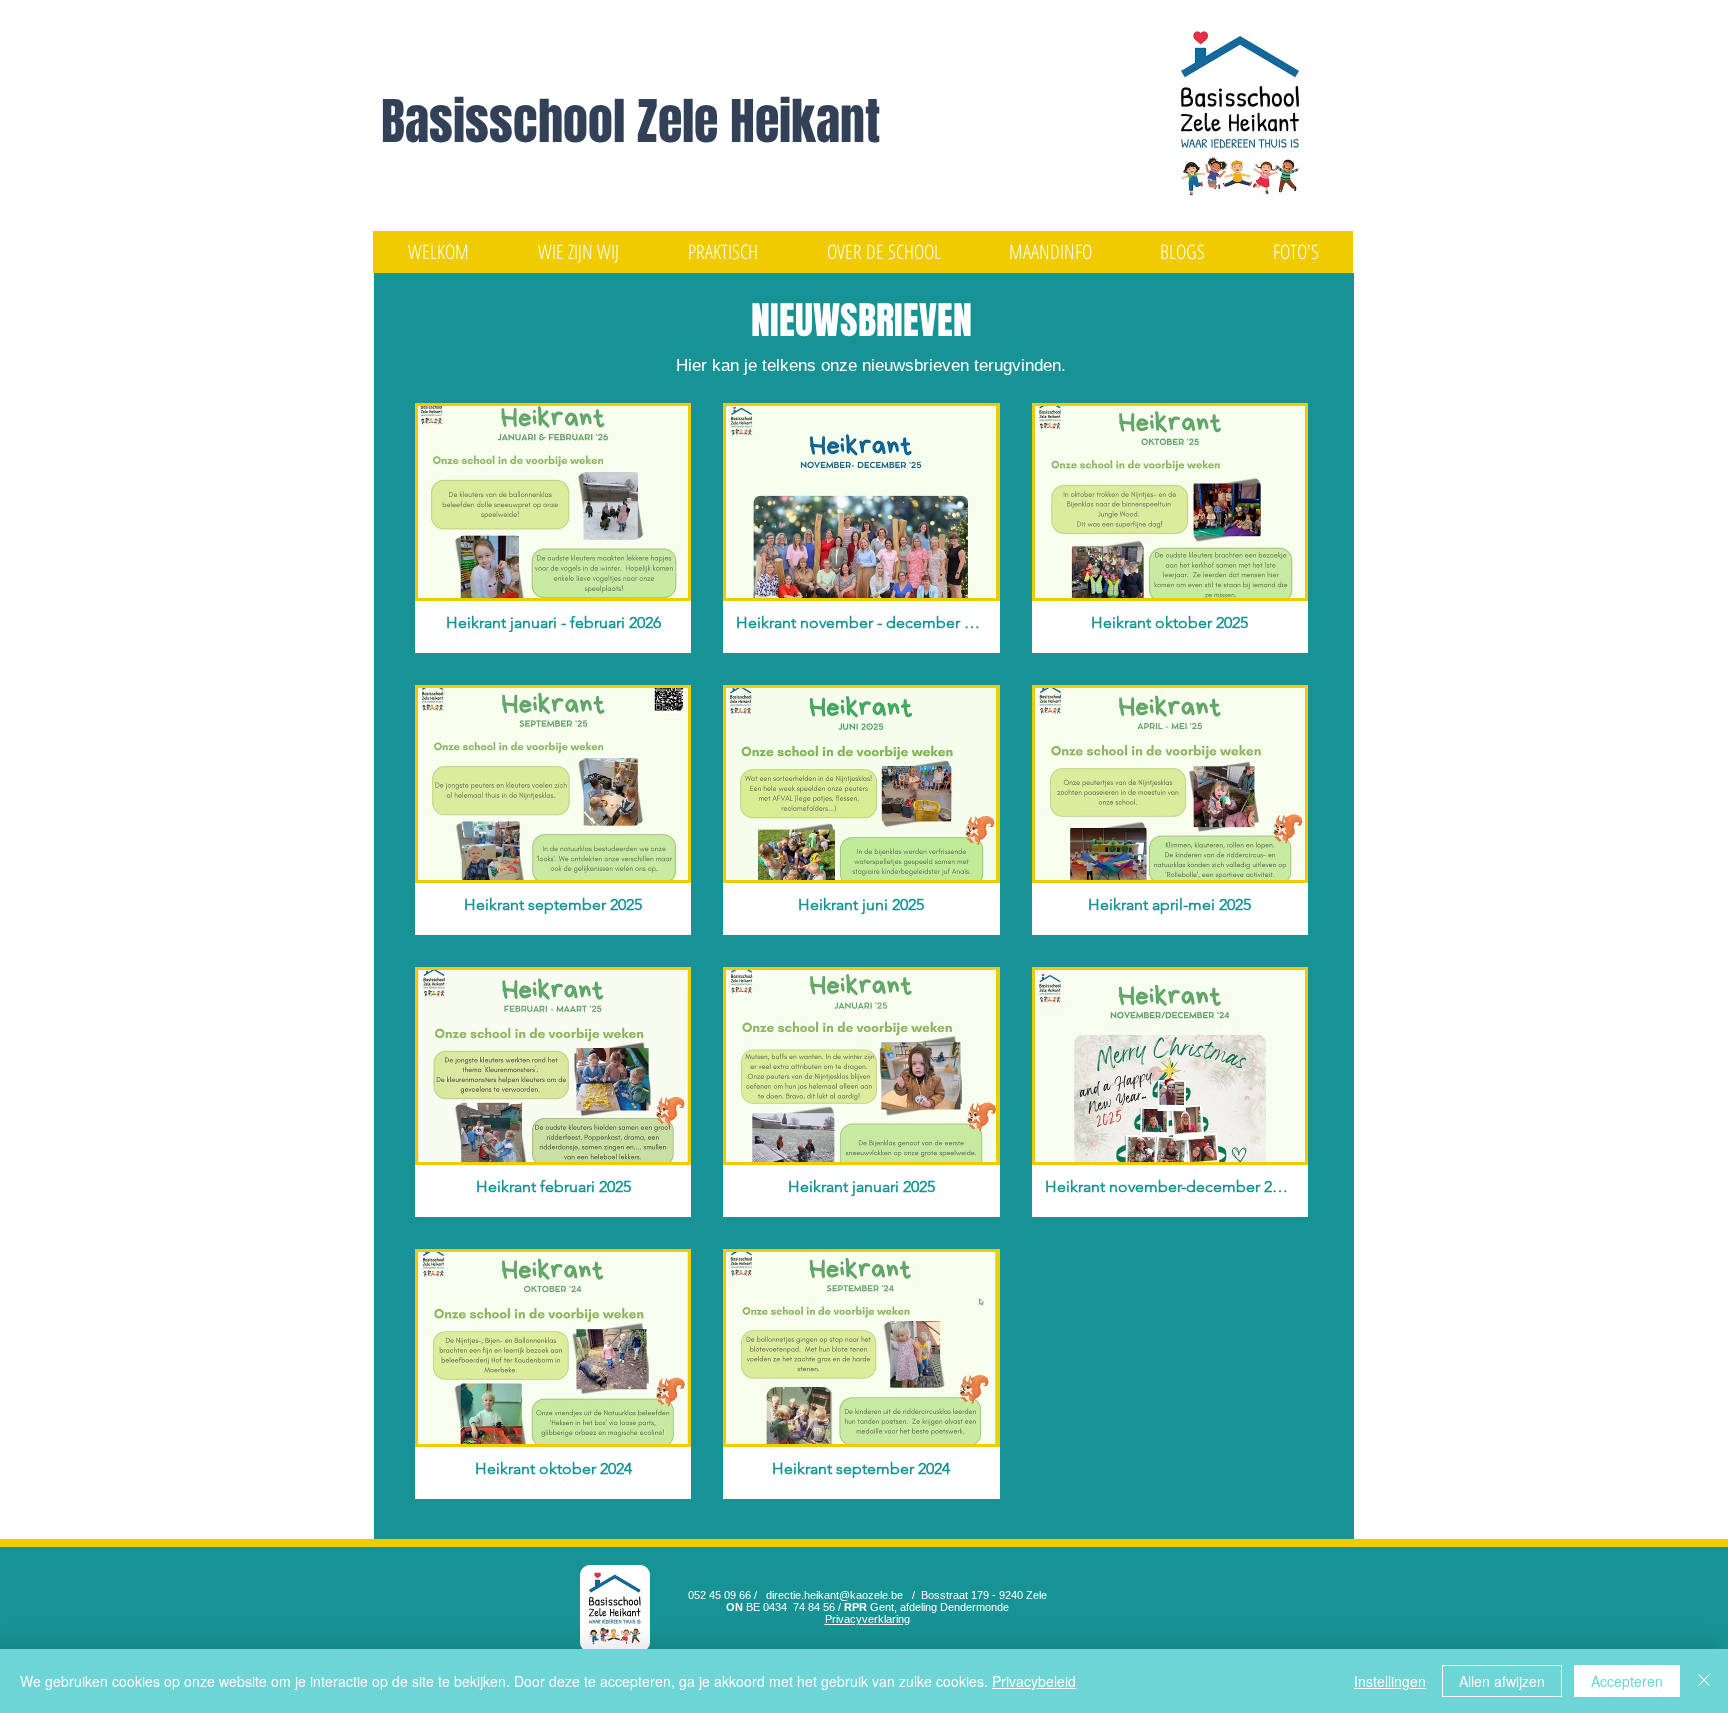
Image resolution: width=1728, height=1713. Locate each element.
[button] (578, 252)
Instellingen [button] (1390, 1681)
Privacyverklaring (867, 1619)
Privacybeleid (1034, 1681)
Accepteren (1627, 1681)
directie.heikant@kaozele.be (834, 1595)
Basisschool (509, 121)
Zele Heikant (758, 121)
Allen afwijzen (1502, 1681)
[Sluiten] (1704, 1681)
